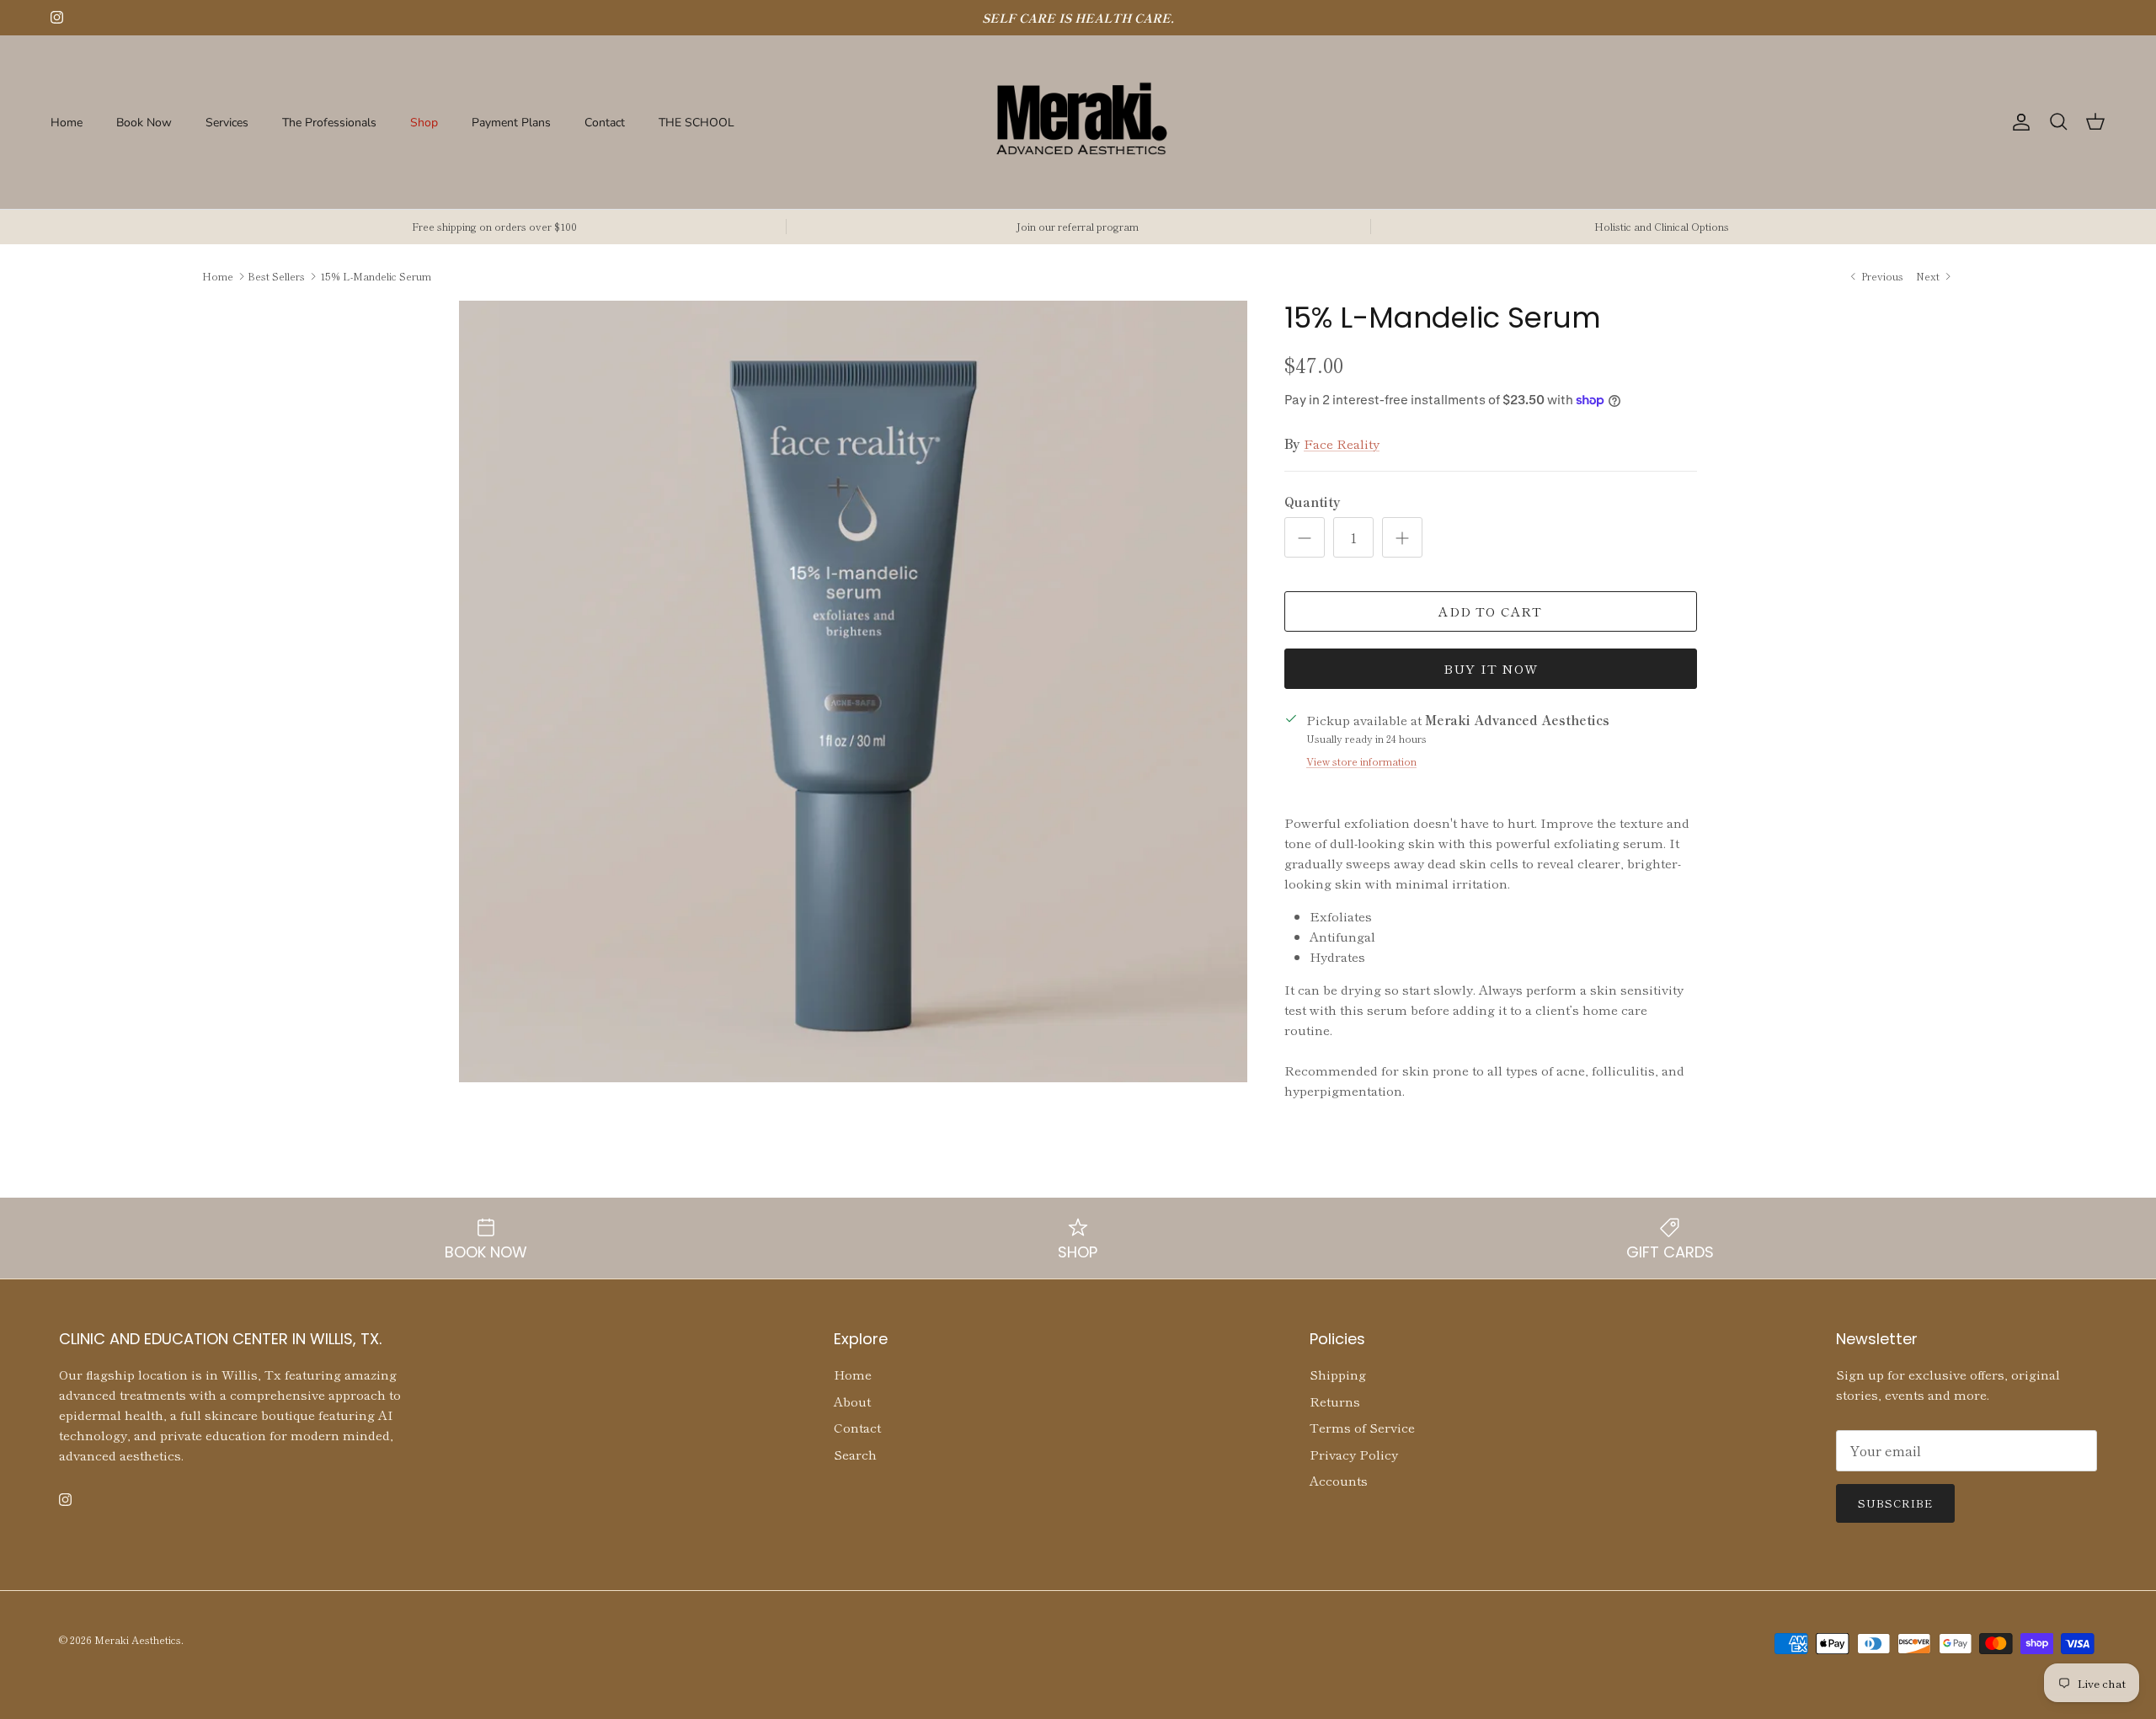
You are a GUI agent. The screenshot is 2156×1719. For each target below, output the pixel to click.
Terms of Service (1362, 1427)
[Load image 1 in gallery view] (853, 691)
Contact (605, 122)
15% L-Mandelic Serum (376, 276)
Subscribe (1895, 1503)
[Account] (2018, 122)
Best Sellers (276, 276)
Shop (424, 122)
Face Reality (1342, 443)
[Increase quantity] (1402, 537)
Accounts (1339, 1480)
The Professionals (329, 122)
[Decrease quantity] (1305, 537)
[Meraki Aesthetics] (1078, 122)
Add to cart (1490, 611)
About (852, 1401)
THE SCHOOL (696, 122)
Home (67, 122)
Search (855, 1454)
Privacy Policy (1354, 1454)
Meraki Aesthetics (138, 1639)
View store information (1361, 761)
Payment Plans (511, 122)
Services (227, 122)
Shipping (1338, 1374)
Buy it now (1491, 668)
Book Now (144, 122)
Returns (1335, 1401)
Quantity (1313, 502)
